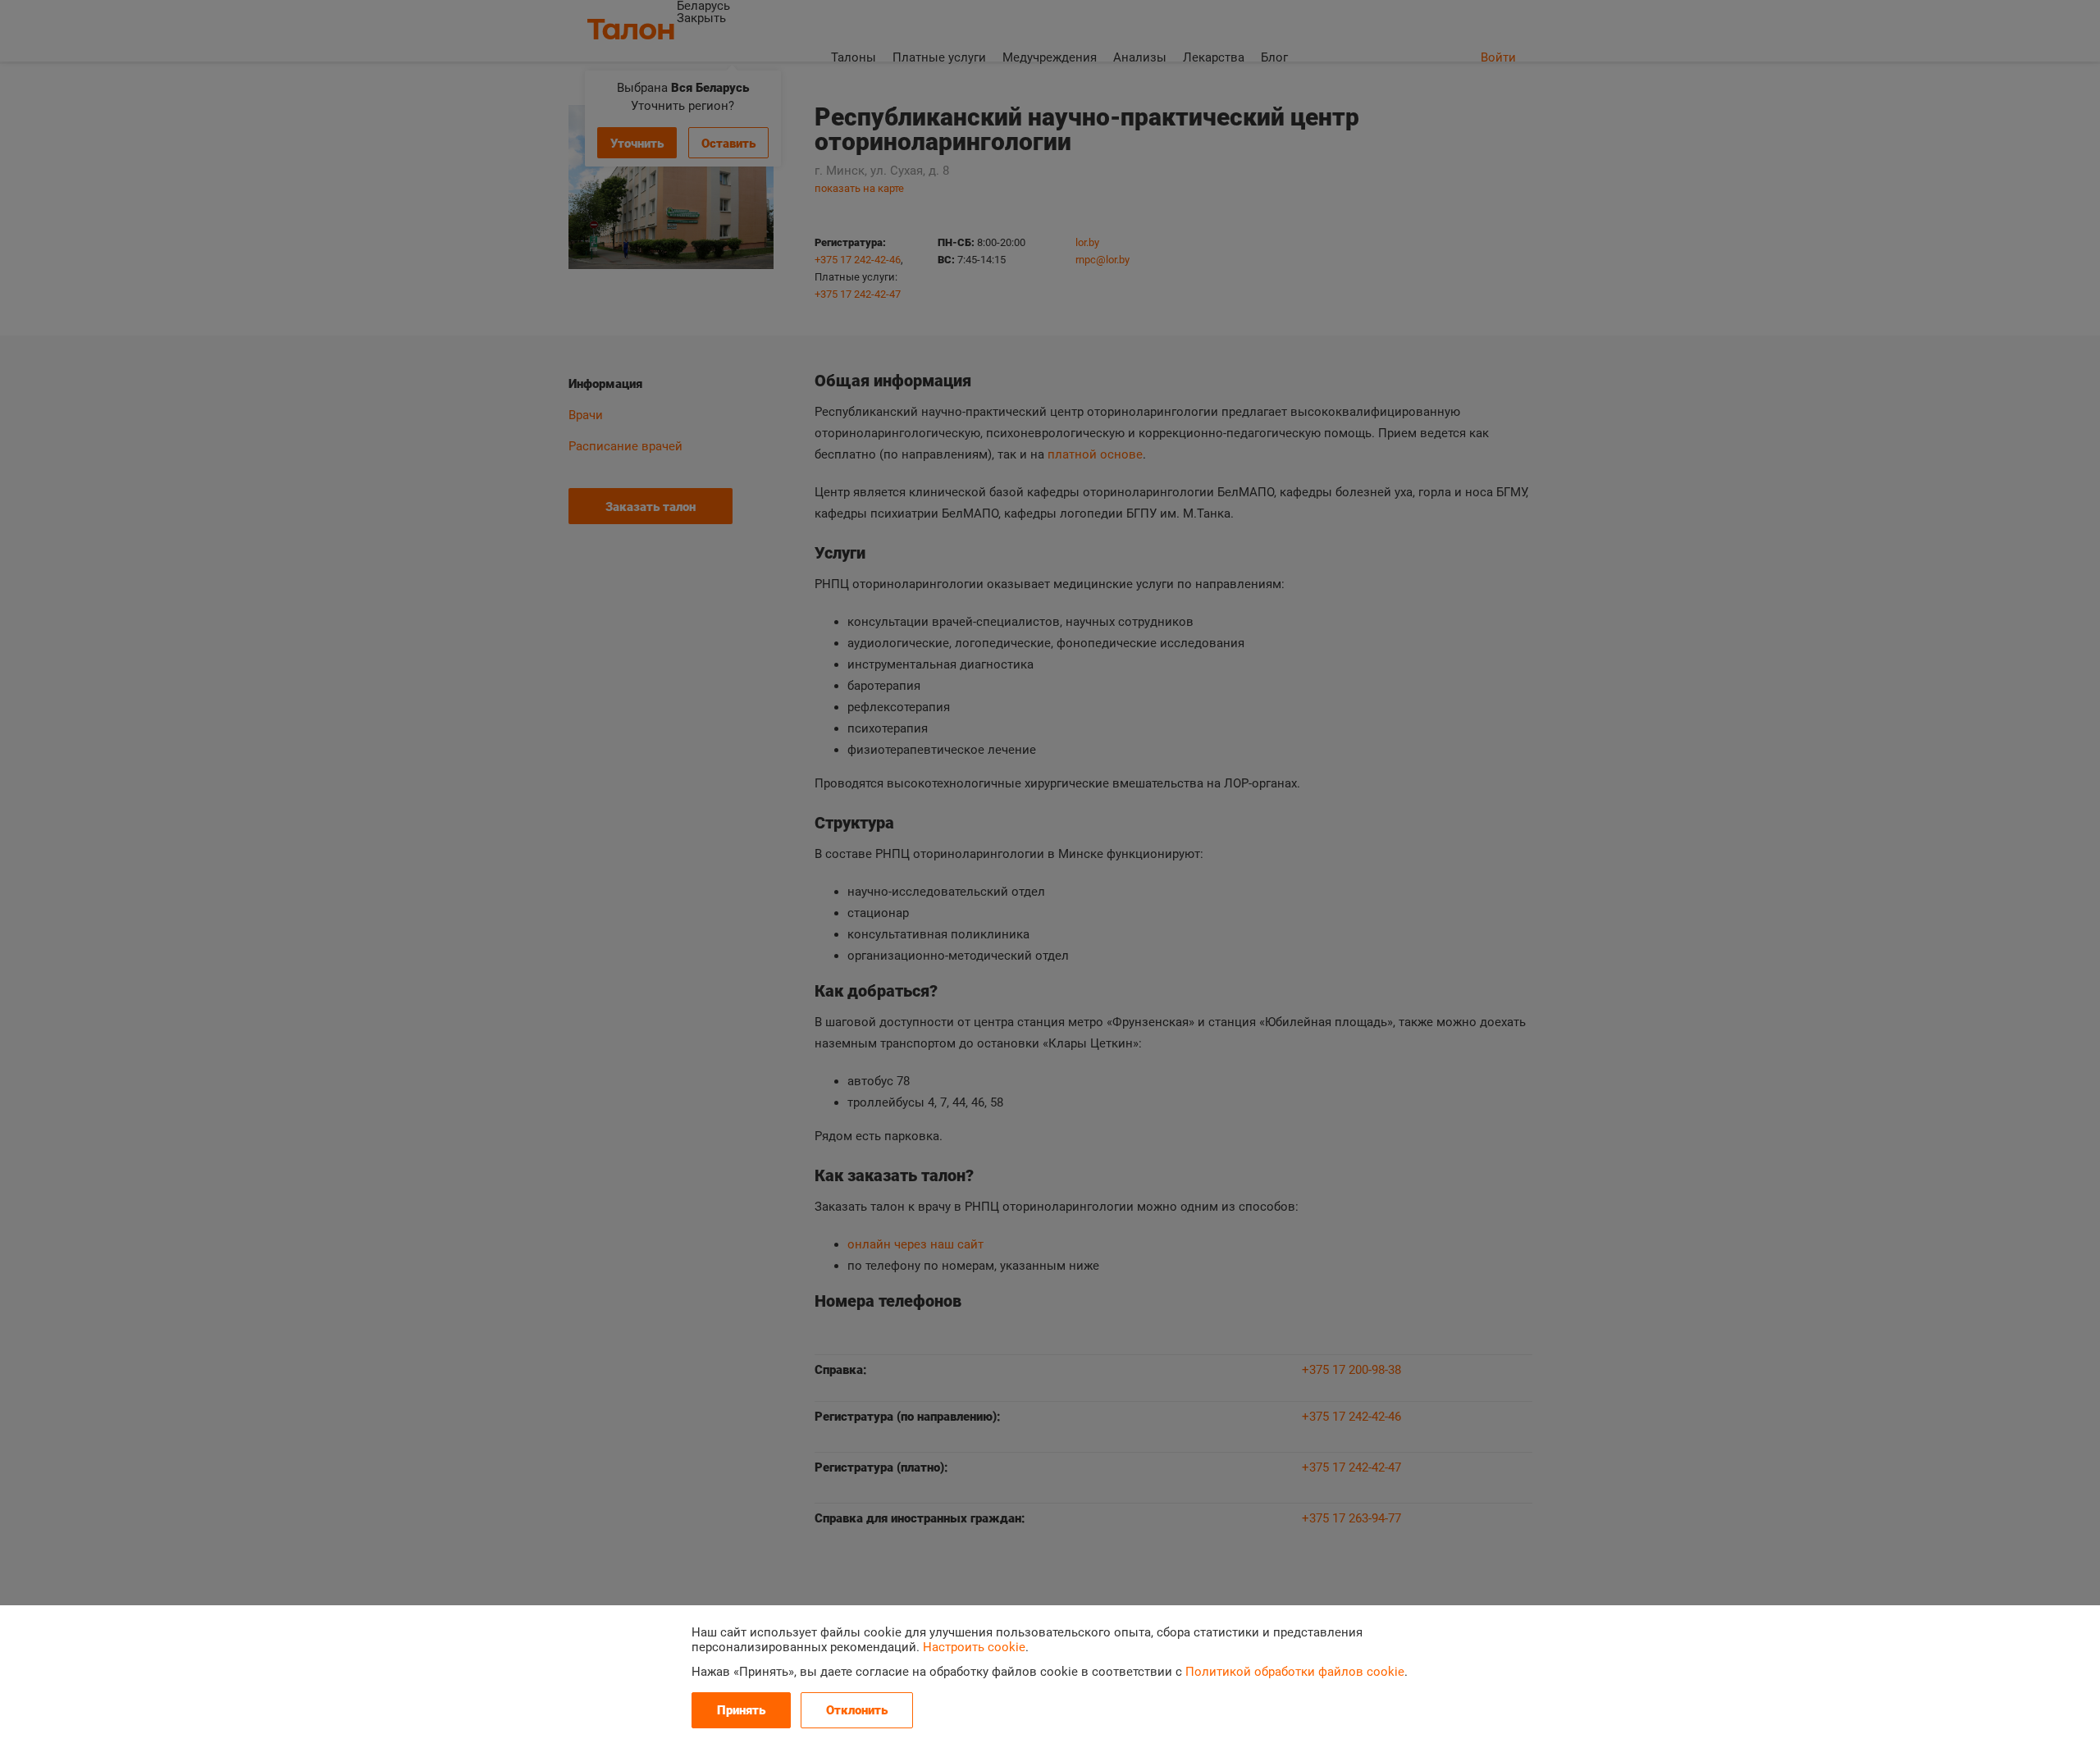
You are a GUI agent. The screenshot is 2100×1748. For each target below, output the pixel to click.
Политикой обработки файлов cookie (1295, 1672)
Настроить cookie (974, 1647)
